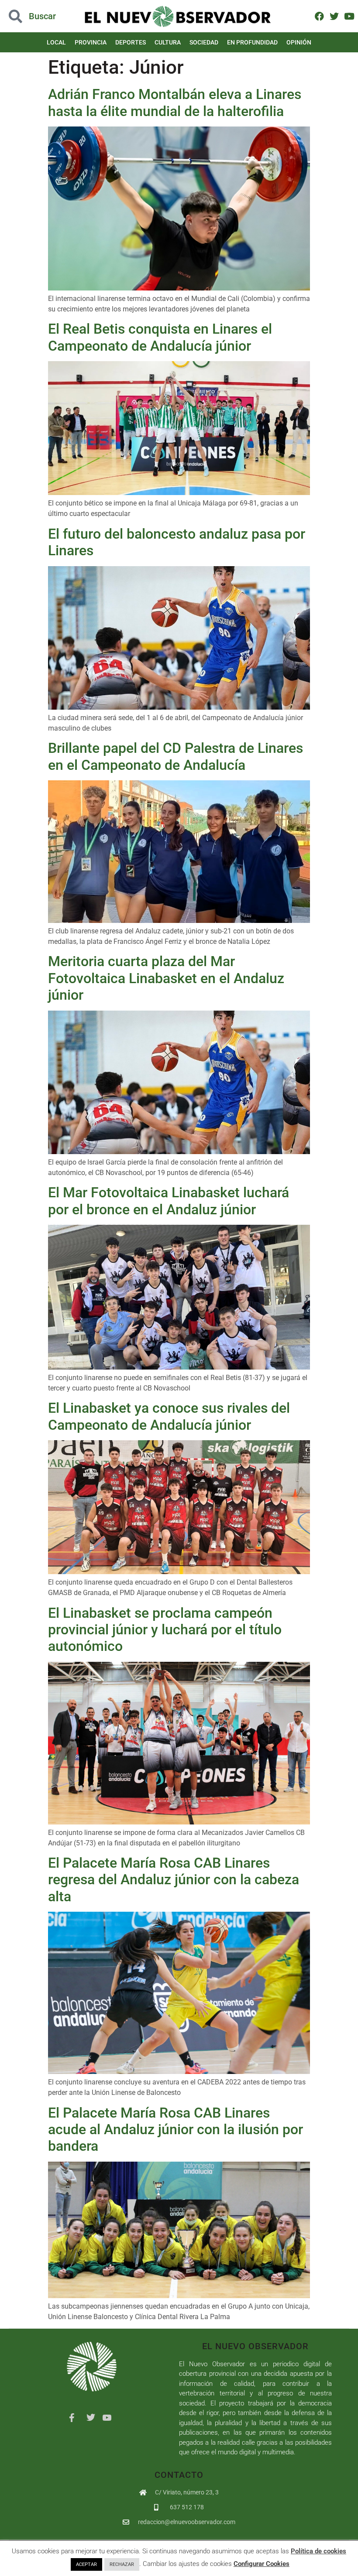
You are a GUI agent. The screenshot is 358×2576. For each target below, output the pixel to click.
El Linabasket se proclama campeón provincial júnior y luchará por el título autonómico (165, 1630)
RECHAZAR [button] (122, 2564)
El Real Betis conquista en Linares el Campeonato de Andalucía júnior (160, 337)
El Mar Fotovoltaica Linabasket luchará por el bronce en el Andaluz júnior (169, 1201)
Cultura (168, 42)
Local (56, 42)
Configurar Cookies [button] (262, 2564)
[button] (36, 16)
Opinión (299, 42)
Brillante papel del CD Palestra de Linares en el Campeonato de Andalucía (176, 756)
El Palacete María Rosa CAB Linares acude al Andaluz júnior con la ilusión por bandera (176, 2130)
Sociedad (204, 42)
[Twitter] (334, 16)
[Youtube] (349, 16)
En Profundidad (252, 42)
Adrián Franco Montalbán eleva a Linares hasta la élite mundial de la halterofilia (175, 102)
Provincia (91, 42)
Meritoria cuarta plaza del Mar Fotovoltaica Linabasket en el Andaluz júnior (166, 978)
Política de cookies (318, 2551)
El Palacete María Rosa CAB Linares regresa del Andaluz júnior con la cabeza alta (174, 1880)
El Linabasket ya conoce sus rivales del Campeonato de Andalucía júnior (169, 1416)
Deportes (131, 42)
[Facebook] (319, 16)
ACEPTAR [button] (86, 2564)
